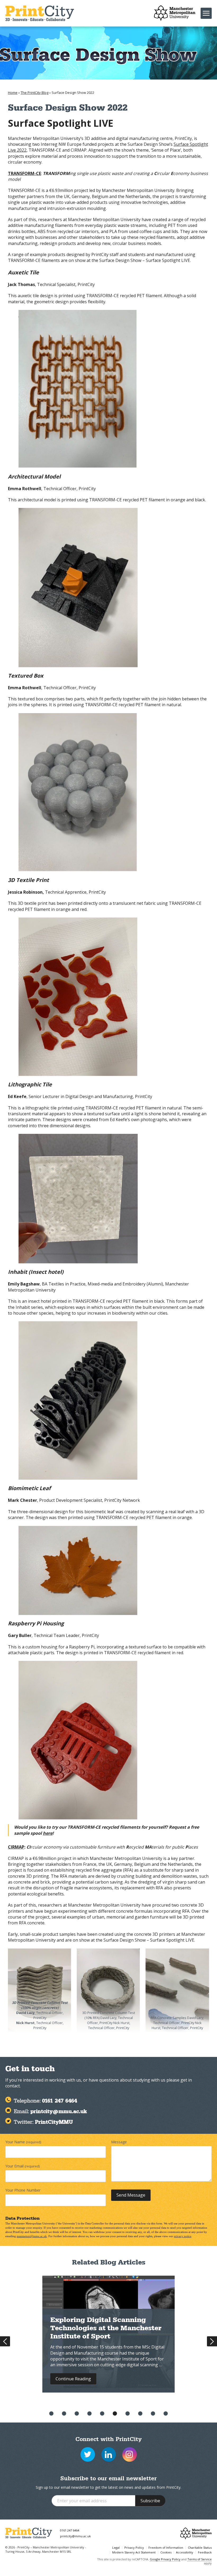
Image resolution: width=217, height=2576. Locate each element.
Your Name (23, 2142)
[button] (51, 2413)
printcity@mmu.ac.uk (75, 2536)
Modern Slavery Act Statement (134, 2552)
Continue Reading (73, 2379)
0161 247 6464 (70, 2530)
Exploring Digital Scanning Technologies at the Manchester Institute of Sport (106, 2329)
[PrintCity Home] (40, 13)
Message (119, 2142)
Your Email (22, 2166)
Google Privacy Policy (165, 2559)
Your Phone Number (23, 2190)
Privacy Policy (134, 2548)
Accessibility (185, 2552)
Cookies (166, 2552)
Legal (116, 2548)
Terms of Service (200, 2559)
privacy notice (183, 2236)
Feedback (205, 2552)
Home (13, 93)
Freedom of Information (166, 2548)
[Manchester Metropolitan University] (175, 13)
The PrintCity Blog (35, 93)
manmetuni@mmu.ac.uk (32, 2236)
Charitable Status (200, 2548)
